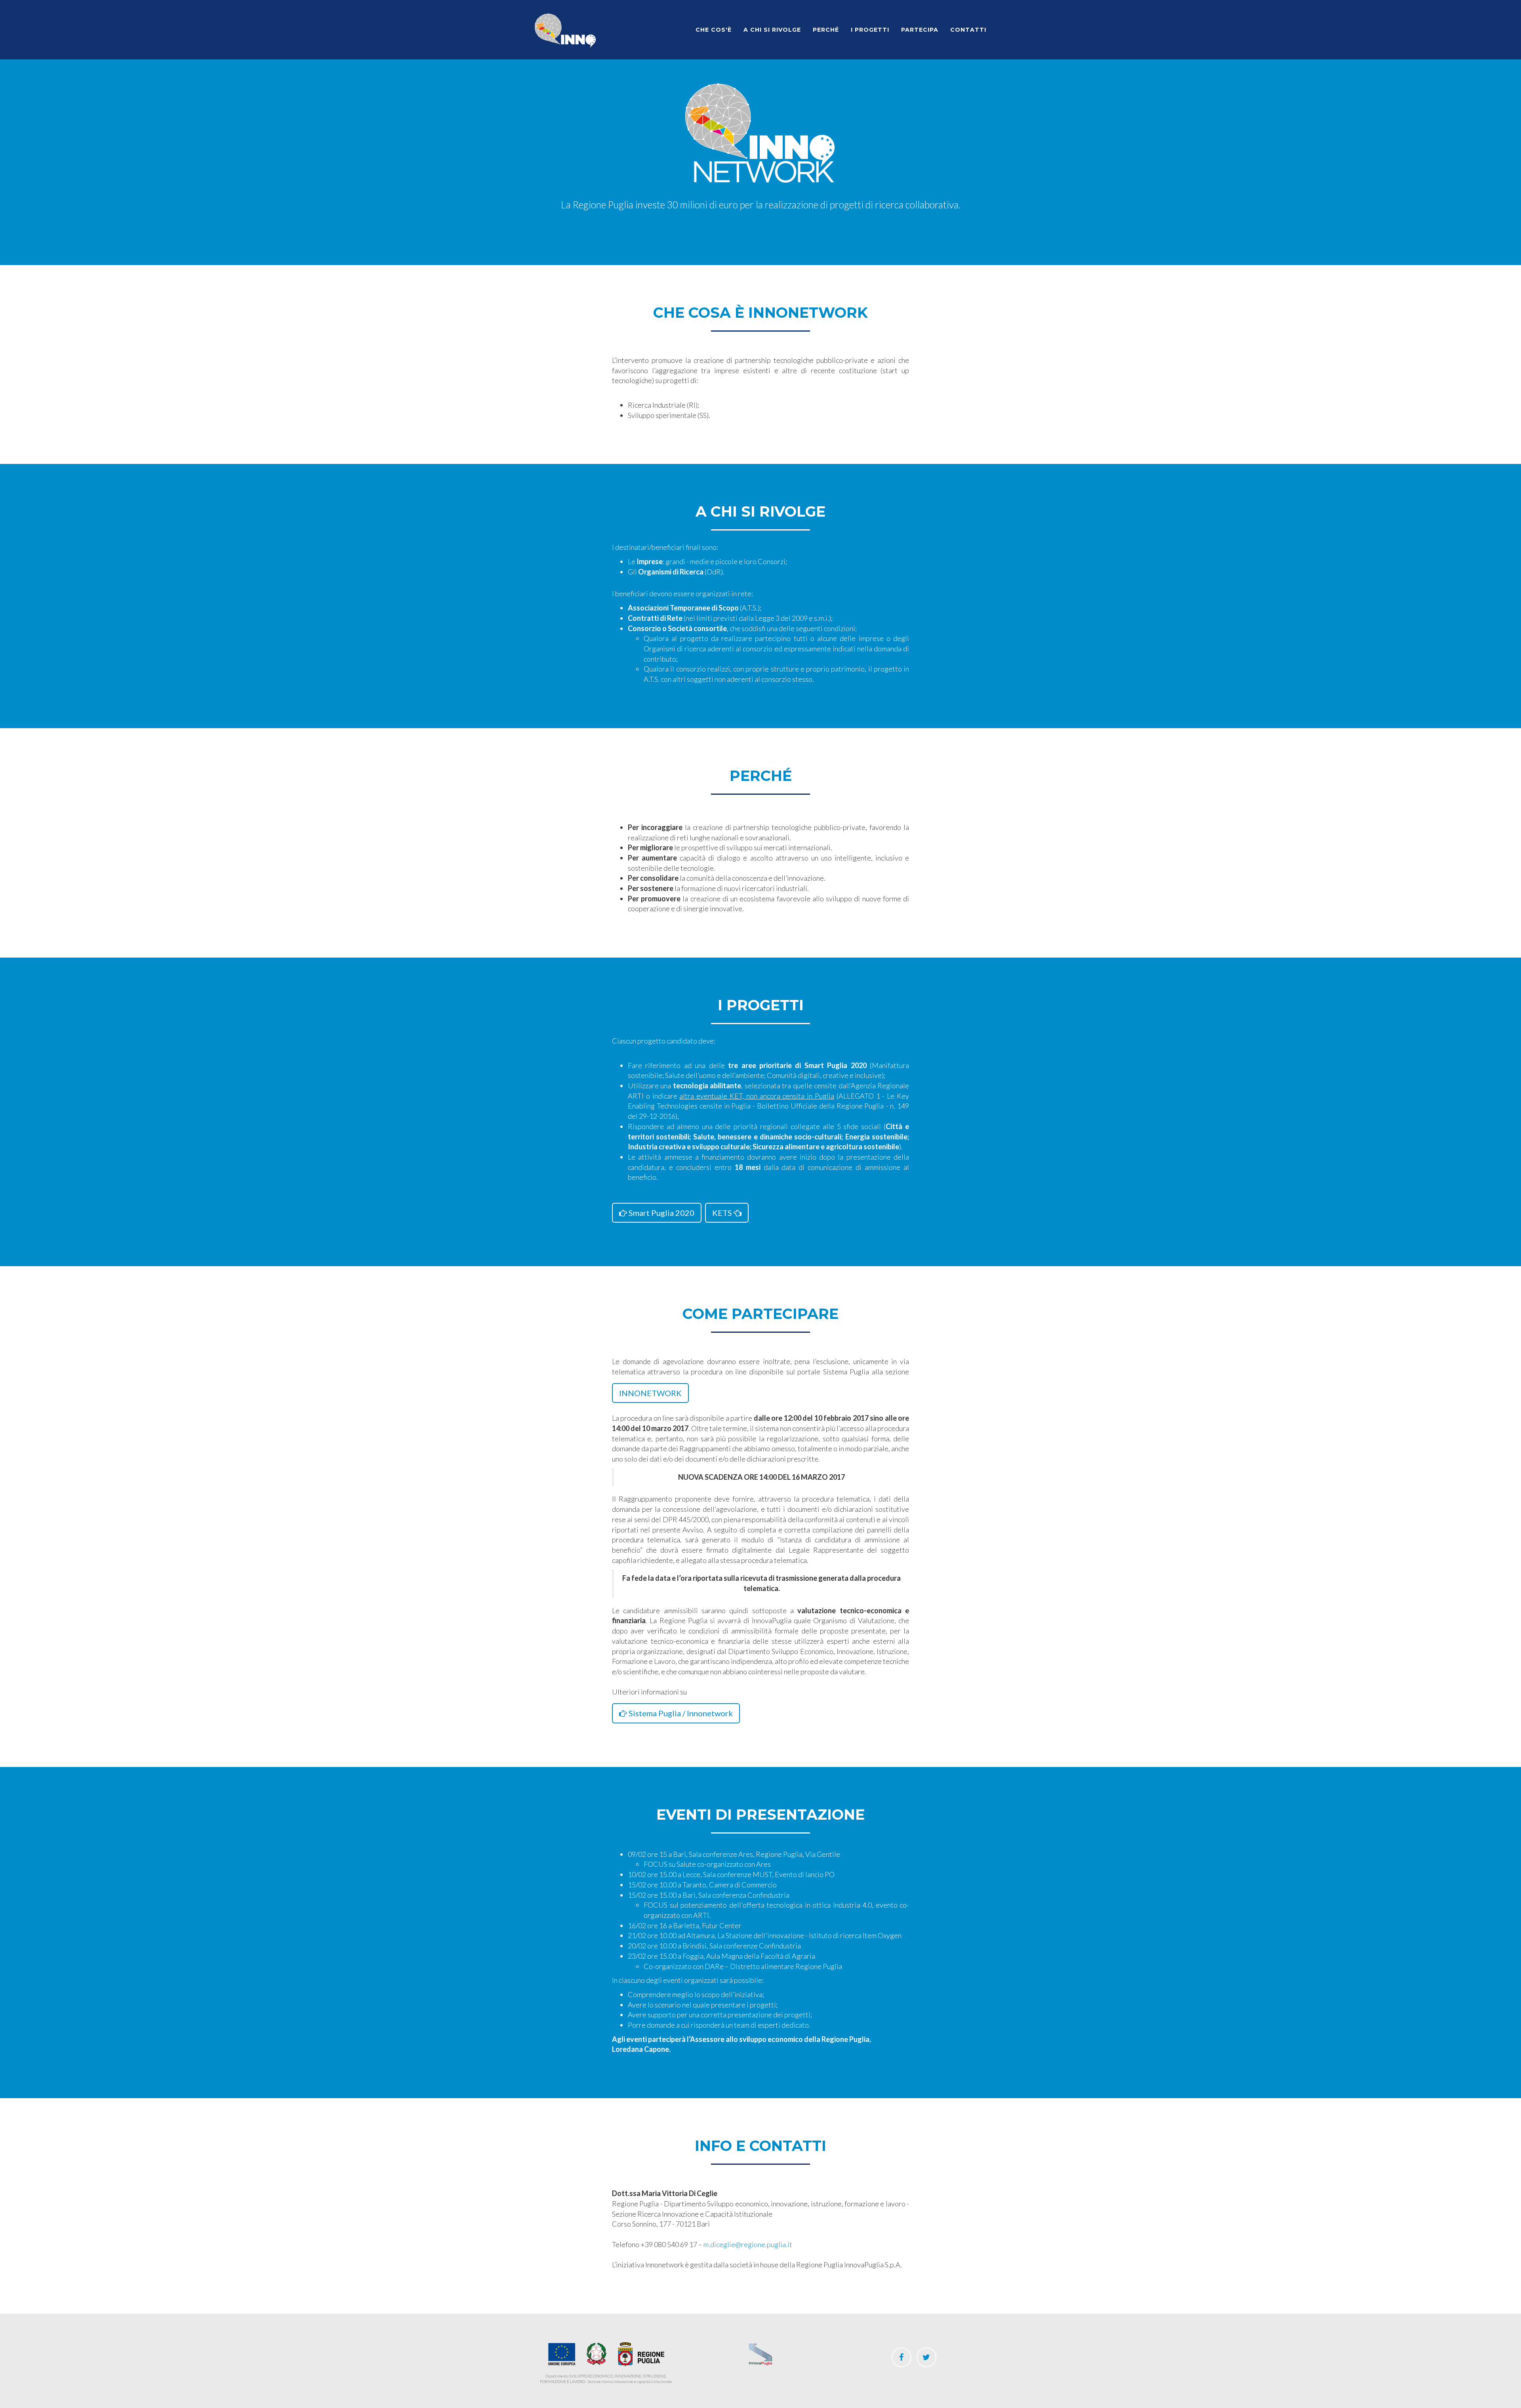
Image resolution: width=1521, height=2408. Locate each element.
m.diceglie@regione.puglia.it (748, 2244)
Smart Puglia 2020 (661, 1213)
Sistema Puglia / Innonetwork (680, 1713)
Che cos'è (714, 30)
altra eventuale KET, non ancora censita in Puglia (757, 1096)
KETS (723, 1213)
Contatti (968, 30)
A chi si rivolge (772, 30)
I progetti (870, 30)
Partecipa (920, 30)
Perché (826, 30)
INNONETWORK (650, 1393)
